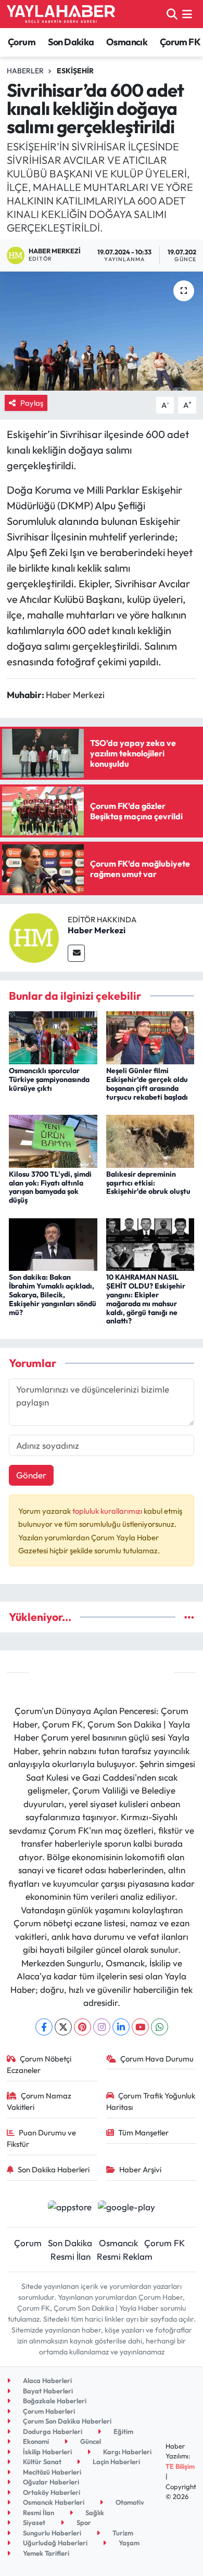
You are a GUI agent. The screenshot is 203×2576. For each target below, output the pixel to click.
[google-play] (127, 2208)
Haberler (25, 71)
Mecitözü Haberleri (51, 2472)
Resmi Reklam (125, 2256)
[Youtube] (140, 2027)
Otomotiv (129, 2502)
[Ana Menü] (187, 14)
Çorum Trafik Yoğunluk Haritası (151, 2101)
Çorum (22, 42)
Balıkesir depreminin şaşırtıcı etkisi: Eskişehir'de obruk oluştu (148, 1183)
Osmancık (127, 42)
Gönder (31, 1475)
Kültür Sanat (41, 2462)
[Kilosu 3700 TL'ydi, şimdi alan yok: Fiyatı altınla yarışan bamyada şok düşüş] (53, 1140)
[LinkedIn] (121, 2027)
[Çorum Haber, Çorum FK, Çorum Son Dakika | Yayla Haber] (61, 14)
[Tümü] (189, 1617)
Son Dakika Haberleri (54, 2169)
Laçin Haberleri (116, 2462)
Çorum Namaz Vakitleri (39, 2101)
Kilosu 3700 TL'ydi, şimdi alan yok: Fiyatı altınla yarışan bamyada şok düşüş (50, 1187)
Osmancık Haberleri (53, 2502)
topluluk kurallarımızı (108, 1511)
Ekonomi (35, 2441)
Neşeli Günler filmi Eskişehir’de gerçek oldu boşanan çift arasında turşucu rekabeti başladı (147, 1084)
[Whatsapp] (160, 2027)
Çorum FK (180, 42)
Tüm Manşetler (143, 2133)
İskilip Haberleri (47, 2452)
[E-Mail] (76, 953)
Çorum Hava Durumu (157, 2059)
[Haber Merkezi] (34, 937)
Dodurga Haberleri (52, 2431)
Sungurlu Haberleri (51, 2533)
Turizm (122, 2533)
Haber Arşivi (140, 2169)
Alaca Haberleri (47, 2380)
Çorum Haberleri (48, 2411)
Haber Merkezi (97, 930)
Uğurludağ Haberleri (54, 2543)
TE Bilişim (180, 2466)
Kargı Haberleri (126, 2452)
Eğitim (123, 2431)
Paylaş (32, 403)
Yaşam (128, 2543)
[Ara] (172, 14)
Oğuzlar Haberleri (50, 2482)
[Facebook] (44, 2027)
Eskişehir (75, 71)
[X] (63, 2027)
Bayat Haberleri (47, 2391)
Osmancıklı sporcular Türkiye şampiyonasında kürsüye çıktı (49, 1079)
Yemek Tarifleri (45, 2553)
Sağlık (94, 2513)
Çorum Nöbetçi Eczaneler (39, 2064)
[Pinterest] (83, 2027)
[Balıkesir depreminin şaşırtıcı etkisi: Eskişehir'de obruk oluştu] (150, 1140)
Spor (83, 2522)
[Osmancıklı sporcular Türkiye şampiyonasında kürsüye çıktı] (53, 1036)
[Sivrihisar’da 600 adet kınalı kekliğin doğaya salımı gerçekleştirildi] (102, 331)
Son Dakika (71, 42)
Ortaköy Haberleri (51, 2492)
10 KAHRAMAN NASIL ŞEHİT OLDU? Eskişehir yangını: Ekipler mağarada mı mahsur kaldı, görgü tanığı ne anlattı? (146, 1299)
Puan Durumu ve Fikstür (42, 2138)
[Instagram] (102, 2027)
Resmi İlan (71, 2256)
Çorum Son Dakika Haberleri (66, 2421)
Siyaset (33, 2522)
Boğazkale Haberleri (54, 2401)
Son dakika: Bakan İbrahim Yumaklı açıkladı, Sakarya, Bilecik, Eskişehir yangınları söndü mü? (53, 1295)
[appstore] (69, 2208)
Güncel (90, 2441)
